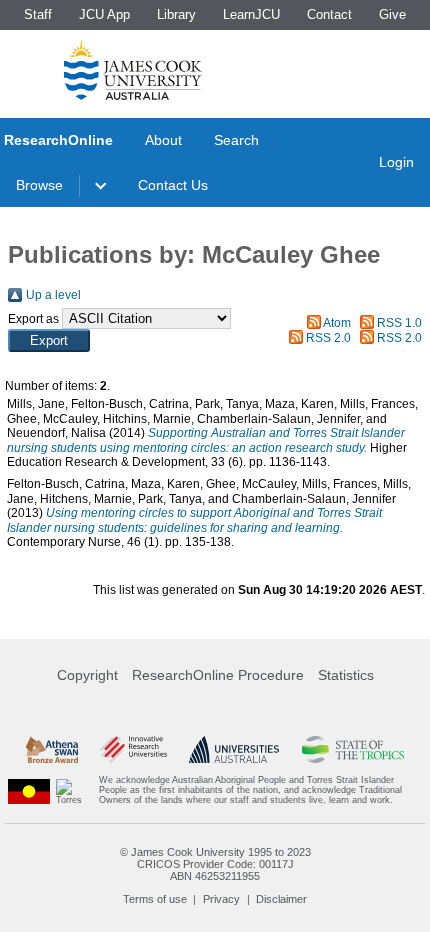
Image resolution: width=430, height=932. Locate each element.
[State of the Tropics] (353, 749)
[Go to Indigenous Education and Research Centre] (29, 790)
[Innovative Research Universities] (133, 749)
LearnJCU (251, 14)
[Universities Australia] (234, 749)
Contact (329, 14)
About (163, 140)
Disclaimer (281, 899)
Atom (337, 323)
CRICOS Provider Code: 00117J (215, 864)
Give (392, 14)
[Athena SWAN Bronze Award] (52, 749)
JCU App (104, 14)
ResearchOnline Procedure (218, 675)
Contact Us (173, 185)
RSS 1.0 (399, 323)
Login (396, 162)
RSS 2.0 (328, 338)
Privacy (221, 899)
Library (176, 14)
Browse (39, 185)
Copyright (87, 675)
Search (236, 140)
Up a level (53, 295)
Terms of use (155, 899)
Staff (38, 14)
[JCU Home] (133, 69)
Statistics (346, 675)
